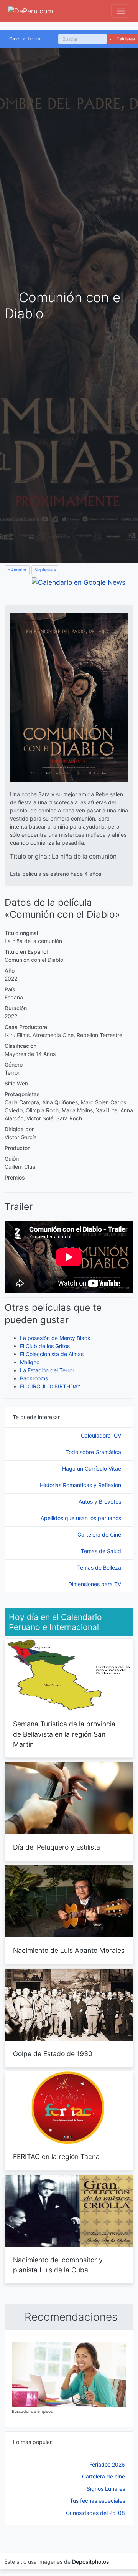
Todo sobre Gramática (94, 1452)
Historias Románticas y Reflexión (81, 1485)
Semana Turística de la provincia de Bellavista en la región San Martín (64, 1734)
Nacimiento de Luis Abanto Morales (69, 1950)
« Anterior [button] (17, 570)
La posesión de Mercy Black (55, 1338)
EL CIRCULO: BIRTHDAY (50, 1386)
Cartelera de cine (103, 2476)
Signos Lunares (106, 2489)
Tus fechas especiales (97, 2501)
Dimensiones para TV (95, 1584)
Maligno (30, 1362)
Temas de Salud (102, 1551)
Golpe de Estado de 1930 (53, 2054)
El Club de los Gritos (45, 1346)
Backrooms (34, 1378)
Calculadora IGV (102, 1435)
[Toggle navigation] (121, 11)
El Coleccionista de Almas (52, 1354)
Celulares (125, 39)
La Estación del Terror (47, 1370)
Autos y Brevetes (101, 1501)
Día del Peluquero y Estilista (57, 1847)
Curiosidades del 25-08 (95, 2513)
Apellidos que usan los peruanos (82, 1518)
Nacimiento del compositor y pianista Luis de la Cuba (58, 2265)
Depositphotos (91, 2562)
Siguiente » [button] (45, 570)
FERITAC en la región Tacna (56, 2157)
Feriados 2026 (107, 2464)
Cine (14, 39)
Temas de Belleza (100, 1568)
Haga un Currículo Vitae (92, 1468)
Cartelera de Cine (100, 1535)
